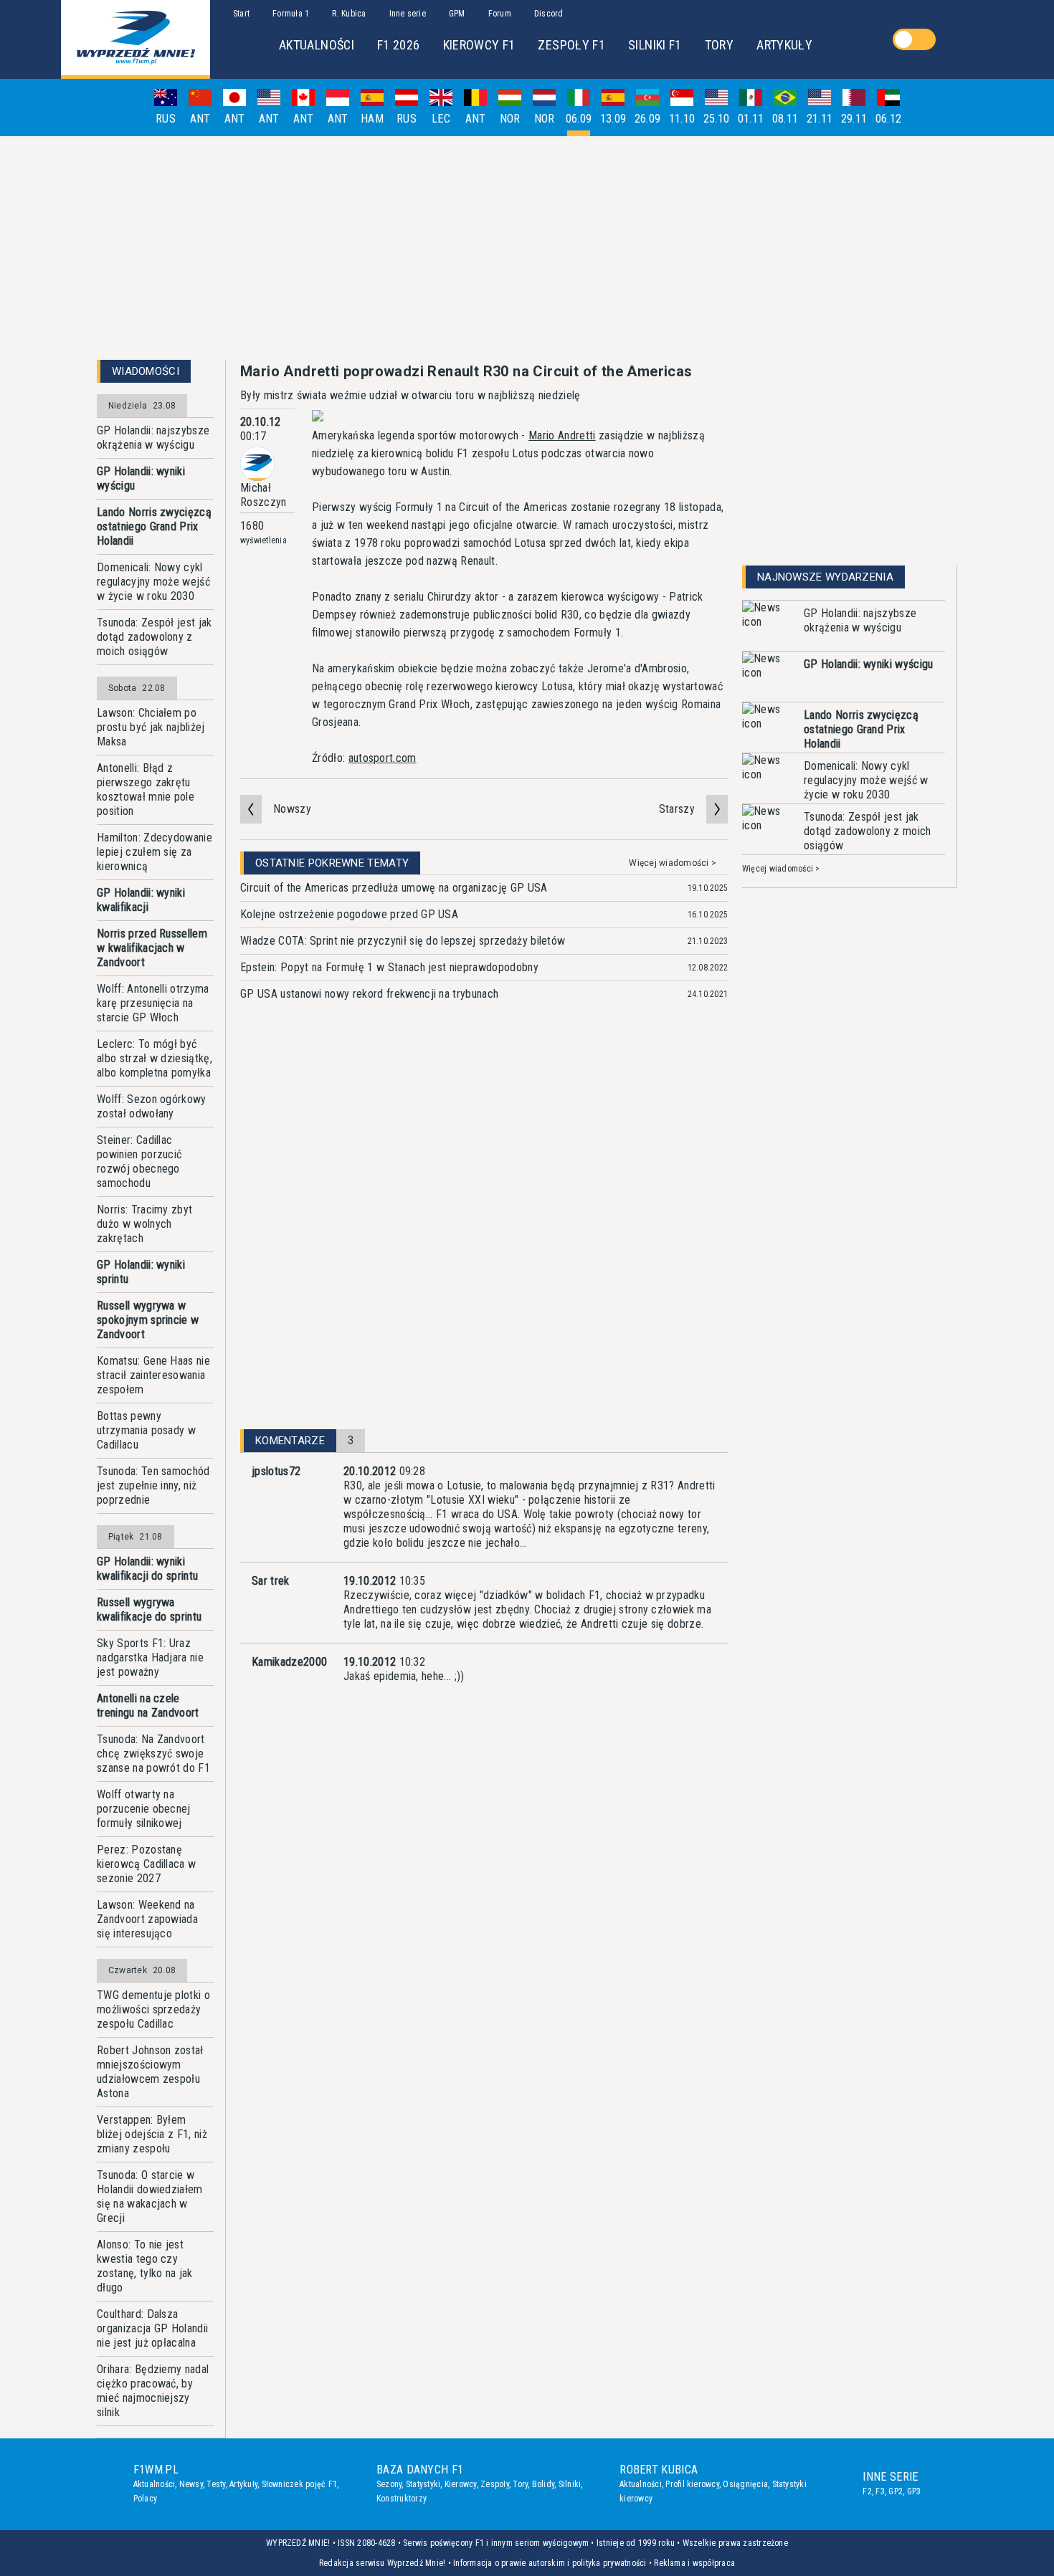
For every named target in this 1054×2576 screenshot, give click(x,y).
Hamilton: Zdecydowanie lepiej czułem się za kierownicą (155, 852)
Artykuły (243, 2484)
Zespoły (495, 2484)
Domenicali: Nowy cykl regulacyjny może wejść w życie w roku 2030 (153, 582)
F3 (880, 2491)
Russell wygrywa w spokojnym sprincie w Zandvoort (148, 1320)
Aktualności (155, 2484)
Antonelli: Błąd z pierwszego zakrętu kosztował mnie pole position (146, 790)
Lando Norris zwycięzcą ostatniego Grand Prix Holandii (154, 526)
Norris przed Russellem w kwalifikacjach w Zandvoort (152, 948)
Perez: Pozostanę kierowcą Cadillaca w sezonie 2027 (146, 1864)
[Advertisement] (527, 248)
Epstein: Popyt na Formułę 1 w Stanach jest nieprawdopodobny (389, 967)
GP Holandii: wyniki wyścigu (141, 478)
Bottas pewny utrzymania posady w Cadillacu (146, 1430)
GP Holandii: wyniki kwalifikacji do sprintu (147, 1569)
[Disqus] (484, 1235)
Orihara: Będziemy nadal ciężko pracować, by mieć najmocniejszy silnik (153, 2391)
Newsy (191, 2484)
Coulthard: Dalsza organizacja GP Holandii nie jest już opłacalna (152, 2328)
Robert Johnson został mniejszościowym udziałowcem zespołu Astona (150, 2072)
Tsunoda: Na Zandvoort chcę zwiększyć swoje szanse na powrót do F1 (153, 1754)
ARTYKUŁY (784, 45)
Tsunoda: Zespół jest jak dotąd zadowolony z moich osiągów (155, 637)
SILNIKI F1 (655, 45)
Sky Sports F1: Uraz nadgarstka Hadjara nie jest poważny (150, 1657)
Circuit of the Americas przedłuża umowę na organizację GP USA (394, 888)
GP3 (914, 2491)
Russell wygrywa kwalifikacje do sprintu (149, 1609)
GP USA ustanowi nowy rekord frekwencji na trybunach (369, 994)
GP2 (896, 2491)
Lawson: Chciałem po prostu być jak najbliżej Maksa (151, 727)
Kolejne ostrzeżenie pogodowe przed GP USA (349, 914)
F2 (867, 2491)
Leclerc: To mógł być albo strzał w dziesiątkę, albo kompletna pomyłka (155, 1058)
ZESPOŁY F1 (571, 45)
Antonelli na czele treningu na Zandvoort (148, 1706)
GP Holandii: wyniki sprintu (141, 1272)
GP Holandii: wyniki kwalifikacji (141, 900)
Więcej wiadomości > (673, 863)
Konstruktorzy (402, 2499)
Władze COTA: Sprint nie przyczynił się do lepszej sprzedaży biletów (403, 941)
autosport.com (383, 758)
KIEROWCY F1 (479, 45)
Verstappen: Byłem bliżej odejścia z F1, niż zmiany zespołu (152, 2134)
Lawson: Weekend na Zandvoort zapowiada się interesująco (147, 1919)
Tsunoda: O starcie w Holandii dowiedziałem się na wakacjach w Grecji (150, 2196)
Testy (216, 2484)
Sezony (389, 2484)
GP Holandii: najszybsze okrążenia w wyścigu (153, 438)
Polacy (145, 2499)
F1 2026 (399, 45)
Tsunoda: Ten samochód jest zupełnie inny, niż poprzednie (153, 1485)
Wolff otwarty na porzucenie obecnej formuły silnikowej (144, 1809)
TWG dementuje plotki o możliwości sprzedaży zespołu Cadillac (153, 2009)
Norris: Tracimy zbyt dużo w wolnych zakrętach (144, 1224)
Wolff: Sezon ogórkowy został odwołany (152, 1106)
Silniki (570, 2484)
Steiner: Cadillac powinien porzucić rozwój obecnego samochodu (139, 1161)
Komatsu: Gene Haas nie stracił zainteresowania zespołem (153, 1375)
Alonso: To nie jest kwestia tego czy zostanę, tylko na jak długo (145, 2266)
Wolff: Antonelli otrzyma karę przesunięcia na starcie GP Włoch (153, 1003)
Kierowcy (461, 2484)
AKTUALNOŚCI (317, 45)
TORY (719, 45)
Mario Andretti (562, 435)
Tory (520, 2484)
